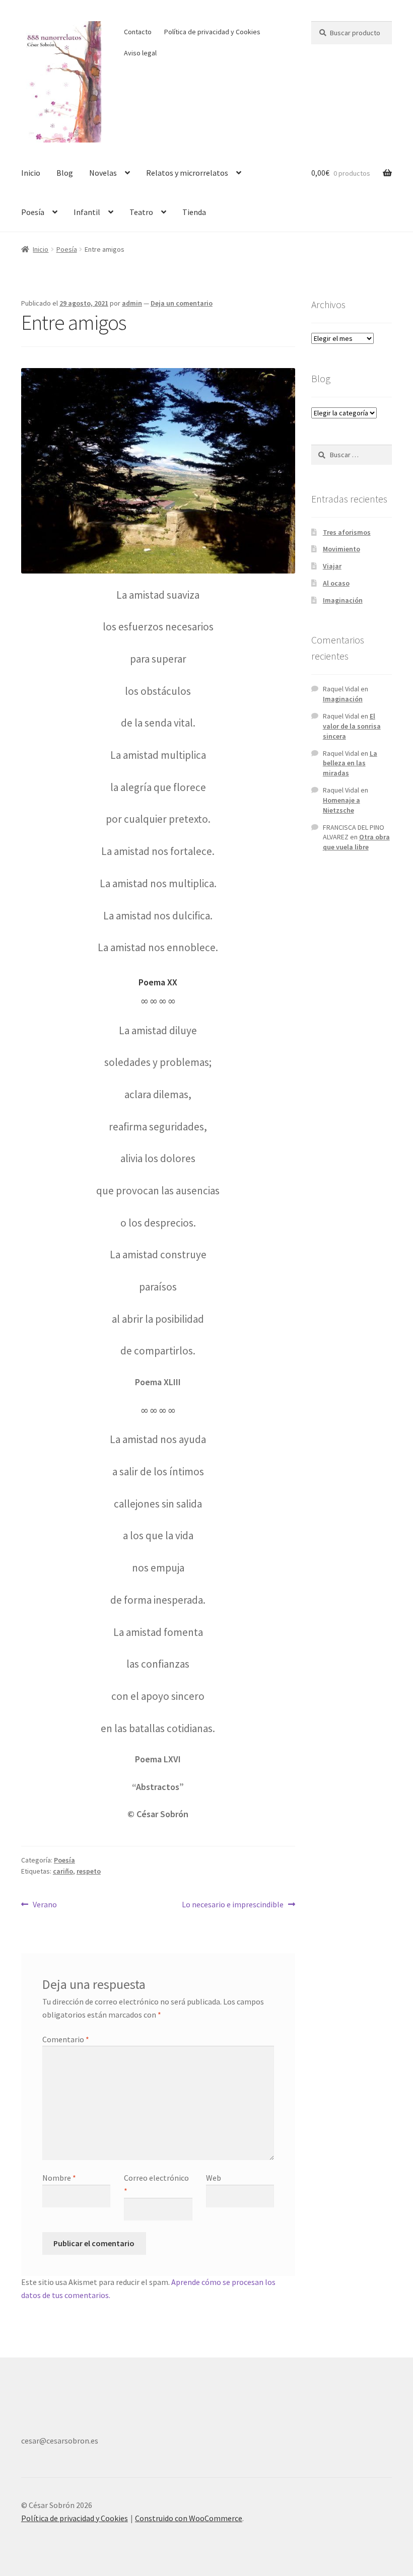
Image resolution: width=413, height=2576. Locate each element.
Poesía (33, 212)
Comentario (66, 2039)
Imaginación (343, 600)
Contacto (138, 32)
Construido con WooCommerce (189, 2518)
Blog (65, 173)
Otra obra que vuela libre (356, 842)
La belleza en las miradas (350, 763)
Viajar (332, 566)
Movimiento (341, 549)
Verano (45, 1904)
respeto (89, 1871)
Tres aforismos (347, 532)
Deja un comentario (182, 303)
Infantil (87, 212)
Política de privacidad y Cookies (212, 32)
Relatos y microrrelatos (187, 173)
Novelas (103, 173)
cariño (63, 1871)
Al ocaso (336, 583)
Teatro (141, 212)
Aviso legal (140, 53)
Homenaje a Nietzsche (341, 805)
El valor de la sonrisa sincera (352, 726)
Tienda (194, 212)
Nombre (59, 2178)
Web (214, 2178)
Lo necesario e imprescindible (233, 1904)
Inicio (31, 173)
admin (132, 303)
